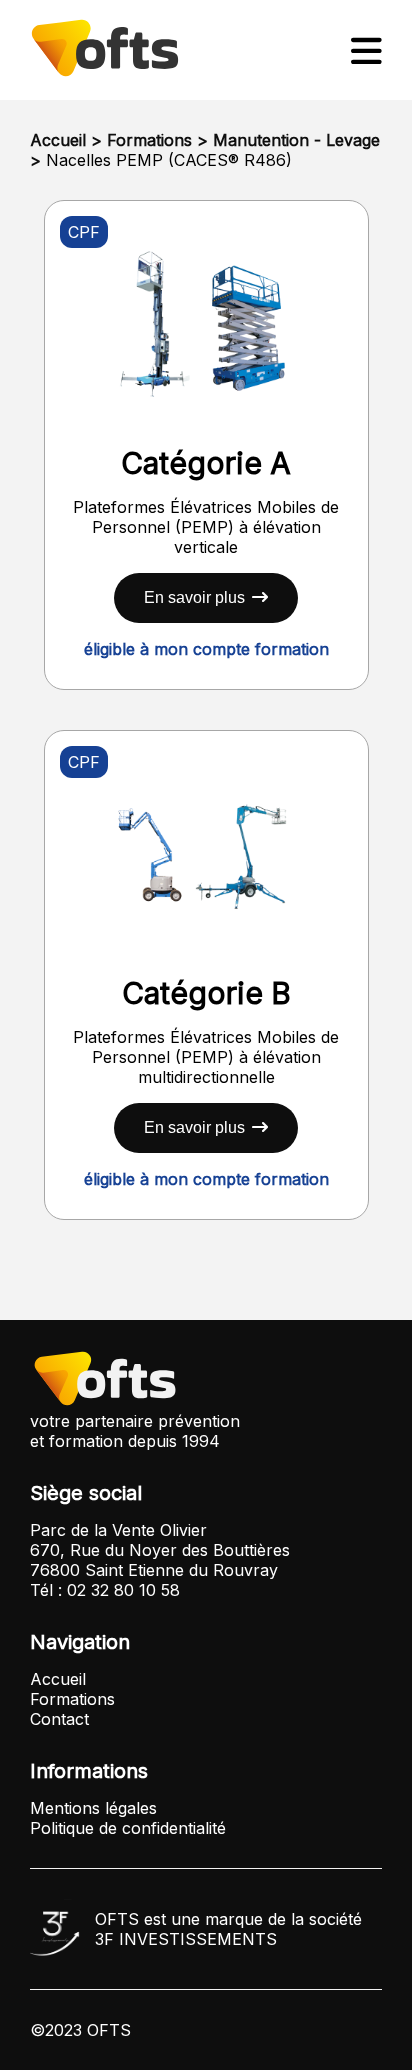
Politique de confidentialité (128, 1828)
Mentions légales (93, 1808)
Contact (59, 1719)
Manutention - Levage (296, 140)
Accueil (58, 140)
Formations (149, 140)
